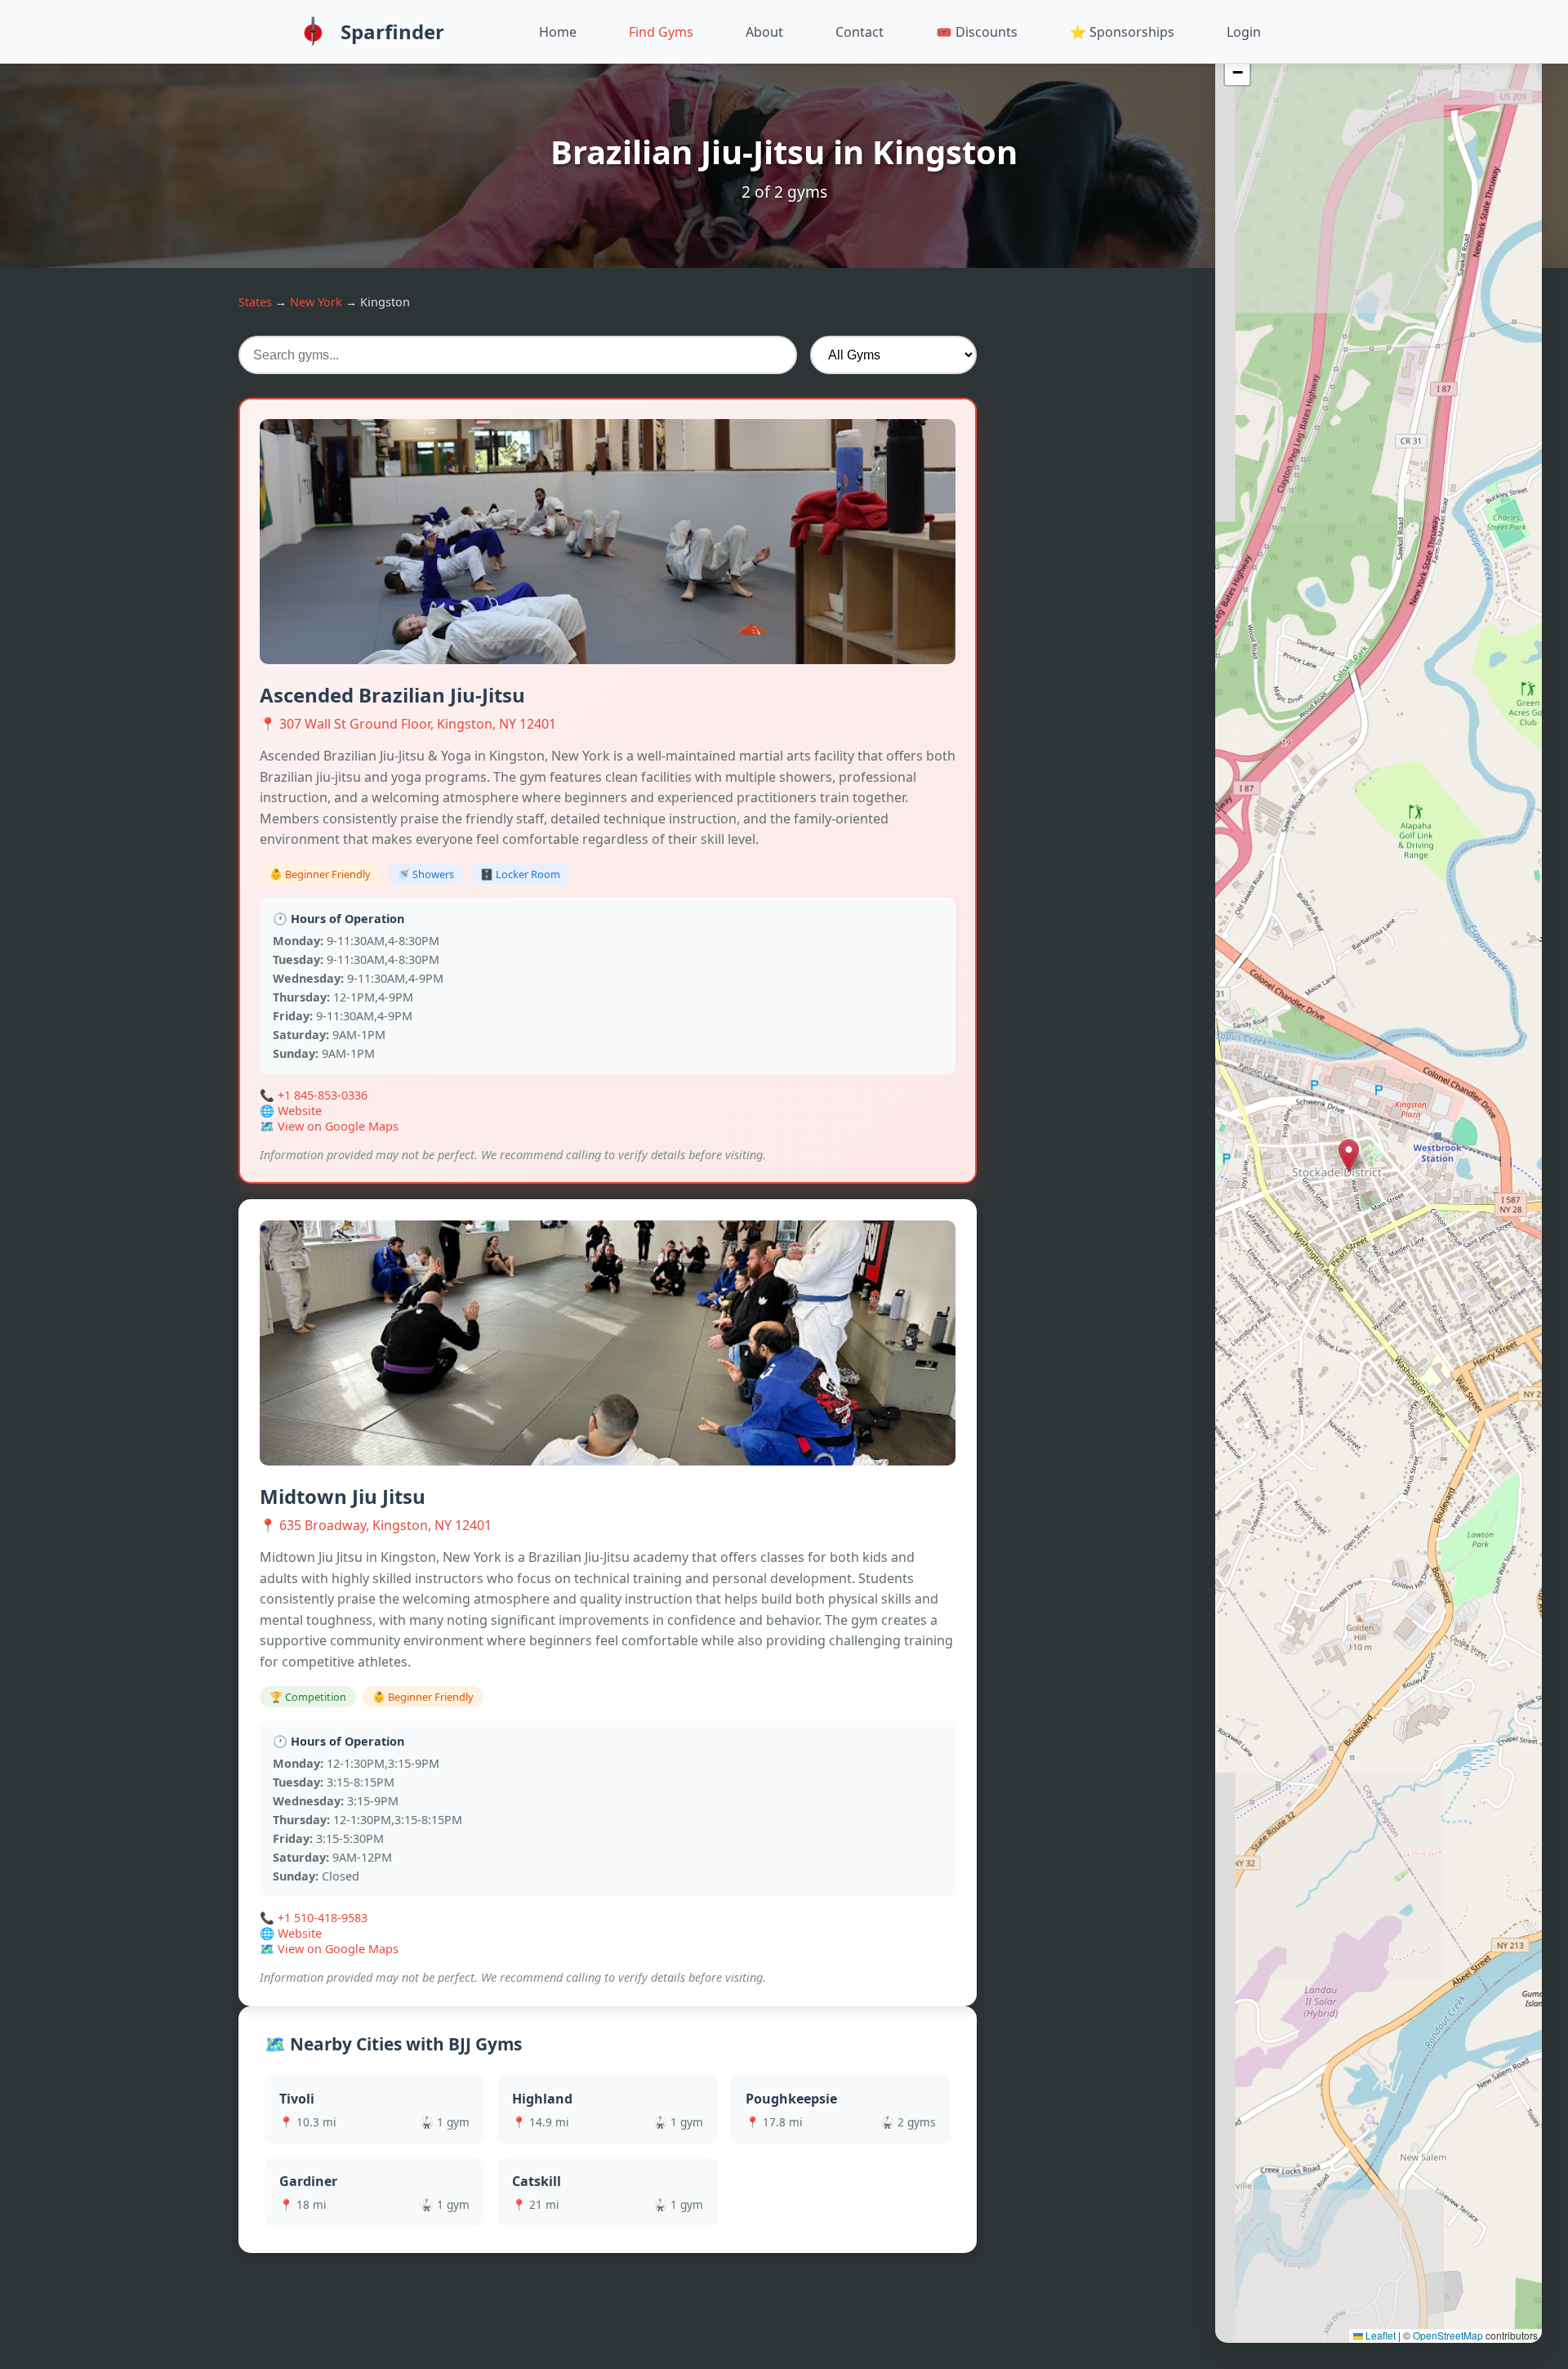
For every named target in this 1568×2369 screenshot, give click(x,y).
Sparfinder (392, 31)
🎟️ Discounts (977, 32)
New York (316, 302)
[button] (1379, 1168)
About (764, 32)
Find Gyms (661, 32)
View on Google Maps (338, 1126)
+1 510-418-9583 (323, 1918)
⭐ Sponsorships (1122, 32)
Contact (860, 32)
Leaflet (1379, 2335)
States (255, 302)
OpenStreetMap (1448, 2335)
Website (300, 1111)
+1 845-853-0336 (323, 1095)
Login (1244, 32)
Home (558, 32)
